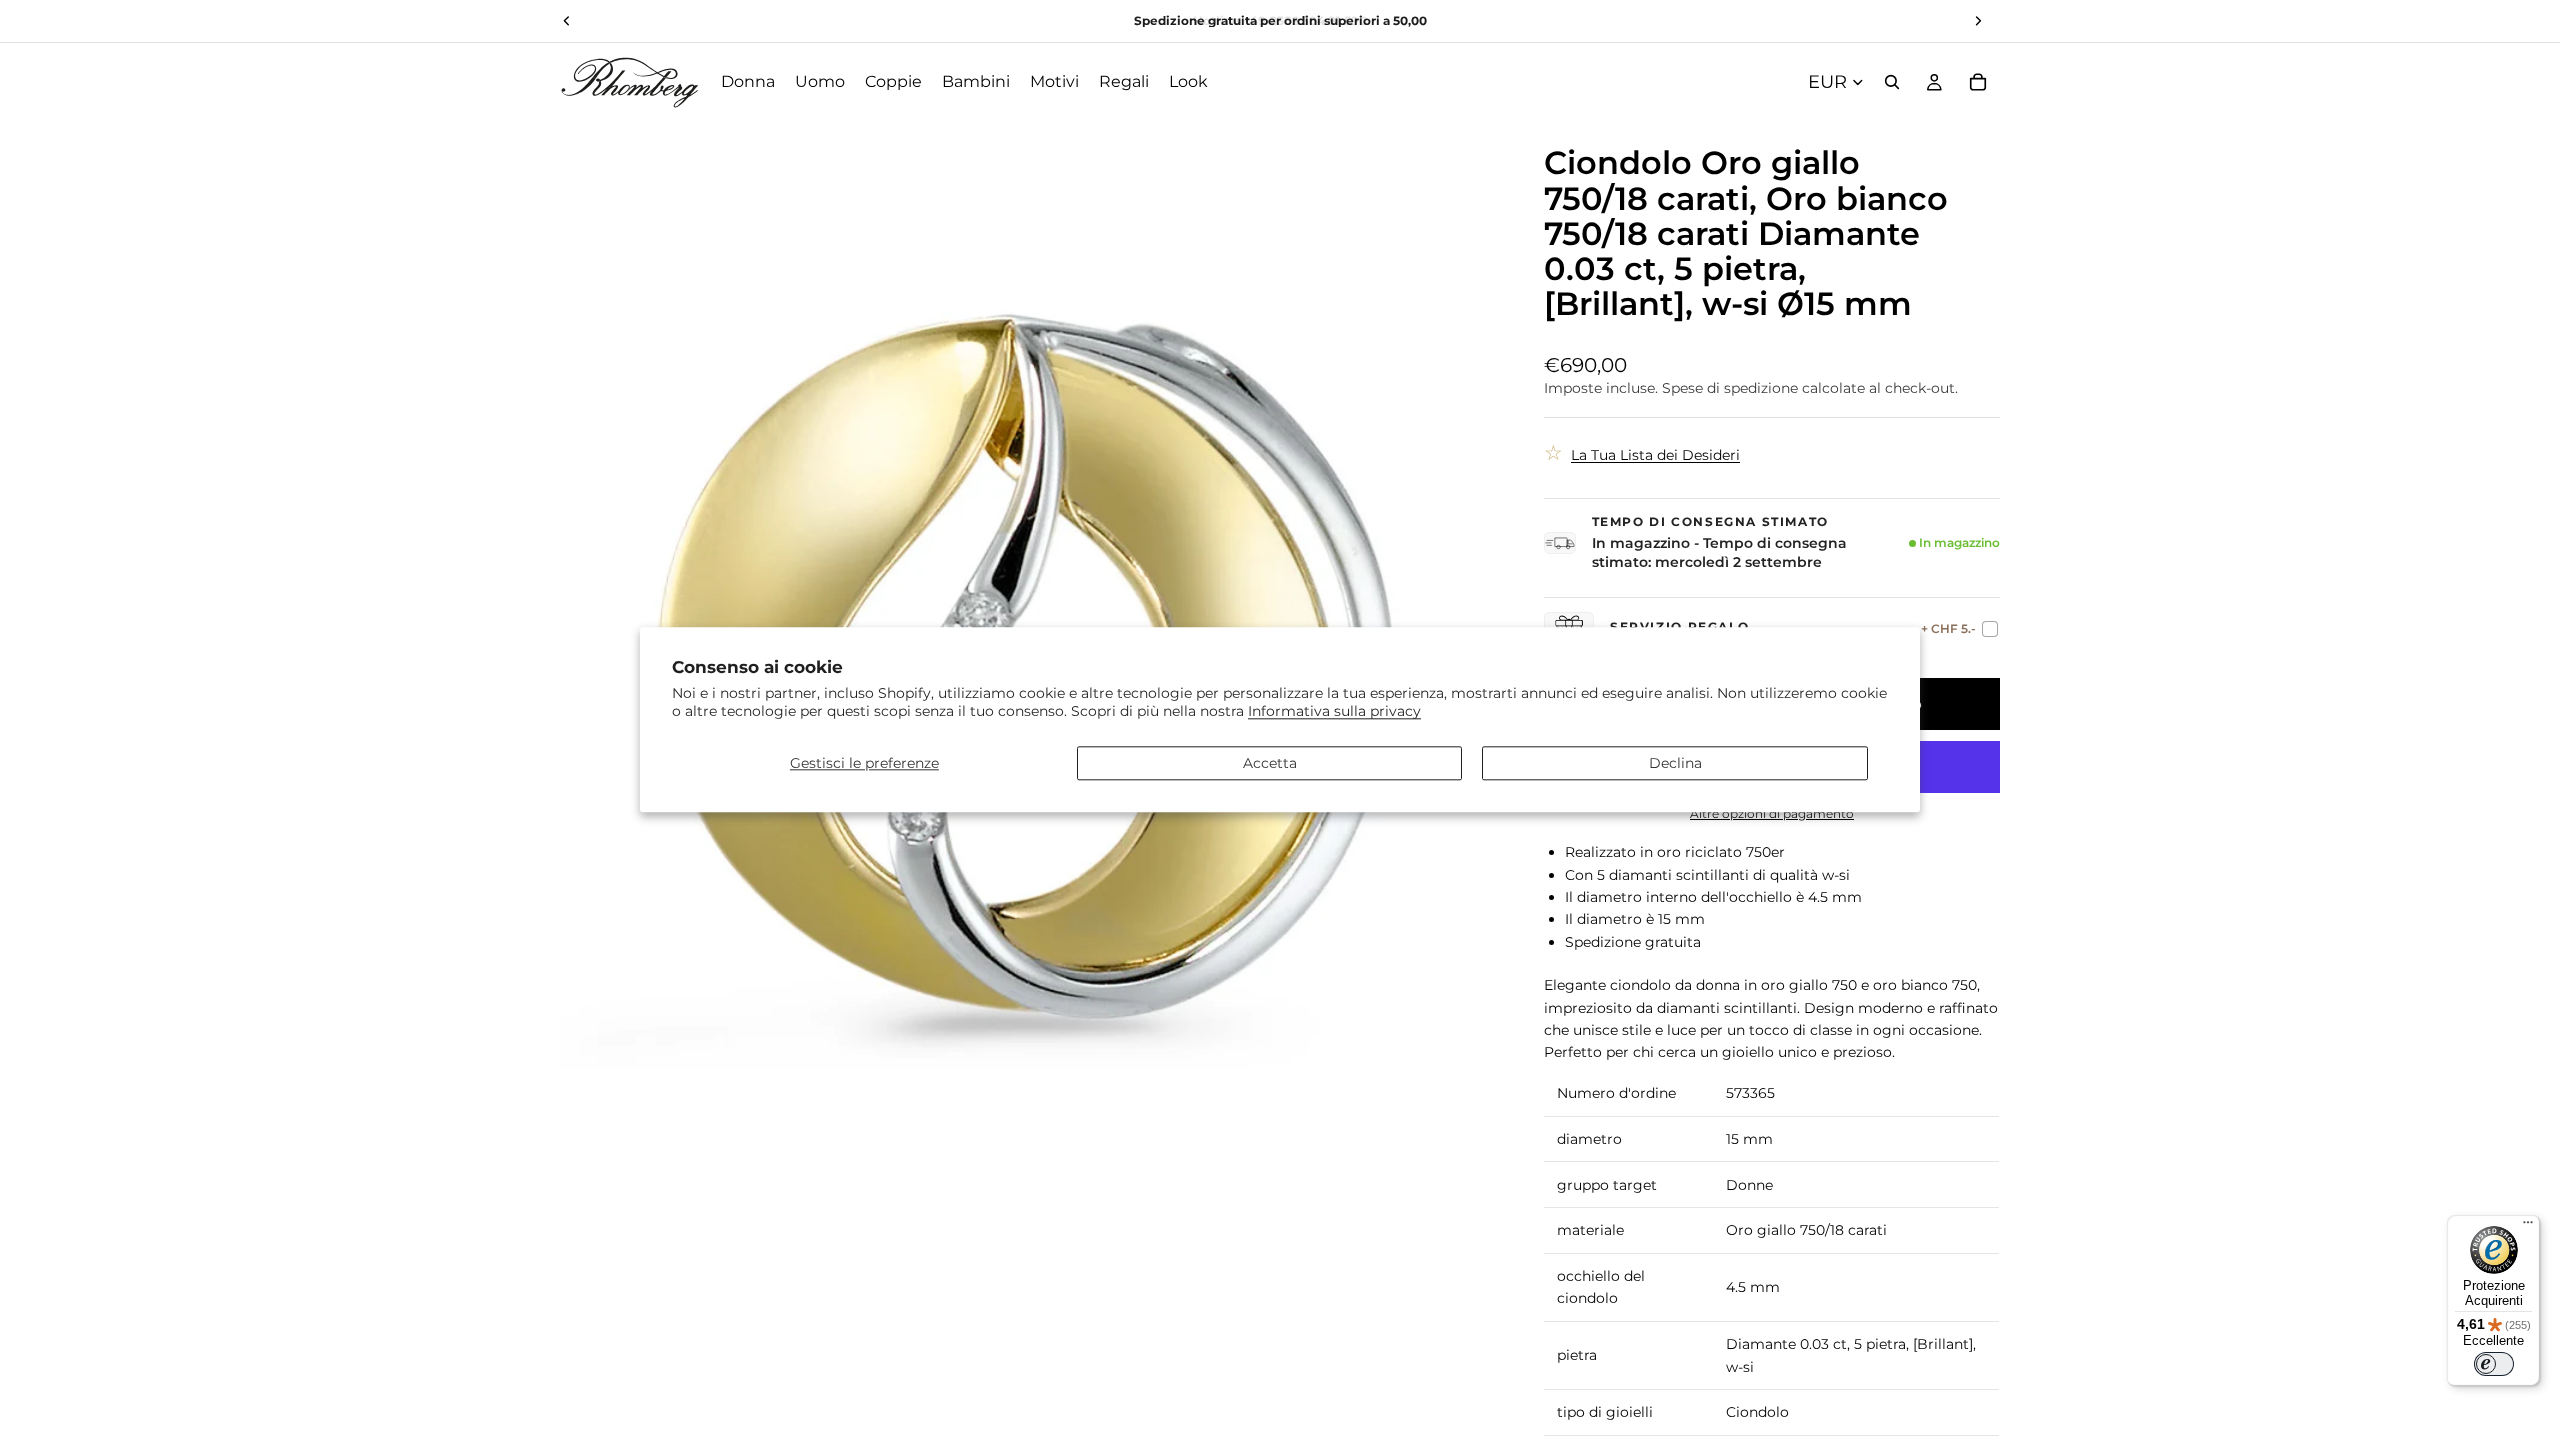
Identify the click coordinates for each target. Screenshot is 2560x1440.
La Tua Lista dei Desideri (1655, 455)
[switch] (2494, 1364)
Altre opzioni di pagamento (1772, 814)
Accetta (1270, 763)
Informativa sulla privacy (1334, 712)
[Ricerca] (1892, 82)
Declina (1675, 763)
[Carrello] (1978, 82)
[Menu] (2528, 1227)
